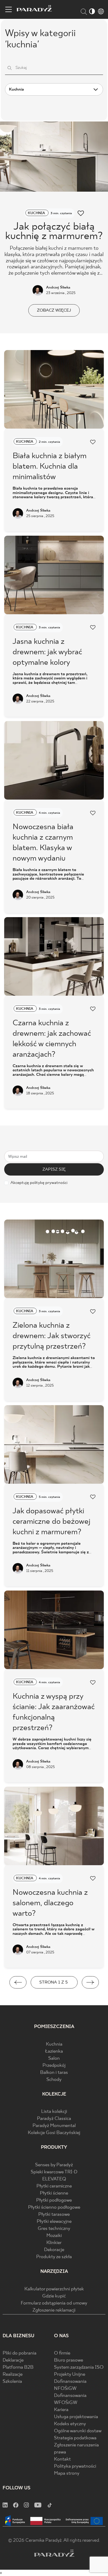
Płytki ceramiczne (54, 2186)
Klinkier (54, 2243)
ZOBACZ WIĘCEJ (54, 310)
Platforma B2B (18, 2367)
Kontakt (62, 2459)
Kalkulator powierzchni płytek (54, 2289)
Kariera (61, 2410)
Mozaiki (54, 2236)
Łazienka (54, 2051)
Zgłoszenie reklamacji (54, 2310)
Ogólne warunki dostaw (78, 2431)
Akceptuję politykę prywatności (39, 1183)
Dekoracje (54, 2250)
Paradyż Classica (54, 2119)
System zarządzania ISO (79, 2367)
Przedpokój (54, 2066)
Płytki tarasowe (54, 2215)
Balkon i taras (54, 2073)
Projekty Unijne (70, 2375)
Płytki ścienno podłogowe (54, 2207)
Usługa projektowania (76, 2417)
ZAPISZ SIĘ (54, 1169)
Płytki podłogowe (54, 2200)
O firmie (62, 2353)
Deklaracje (13, 2360)
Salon (54, 2059)
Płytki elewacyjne (54, 2222)
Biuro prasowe (69, 2360)
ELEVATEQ (54, 2179)
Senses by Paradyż (54, 2165)
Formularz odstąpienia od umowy (54, 2303)
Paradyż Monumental (54, 2126)
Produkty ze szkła (54, 2257)
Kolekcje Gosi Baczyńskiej (54, 2133)
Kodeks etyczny (70, 2424)
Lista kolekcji (54, 2112)
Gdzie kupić (54, 2296)
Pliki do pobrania (20, 2353)
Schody (54, 2080)
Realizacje (13, 2375)
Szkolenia (12, 2382)
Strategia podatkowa (75, 2438)
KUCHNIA (37, 213)
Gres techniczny (54, 2229)
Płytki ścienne (54, 2193)
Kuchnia (54, 2044)
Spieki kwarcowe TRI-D (54, 2172)
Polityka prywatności (75, 2466)
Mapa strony (67, 2473)
